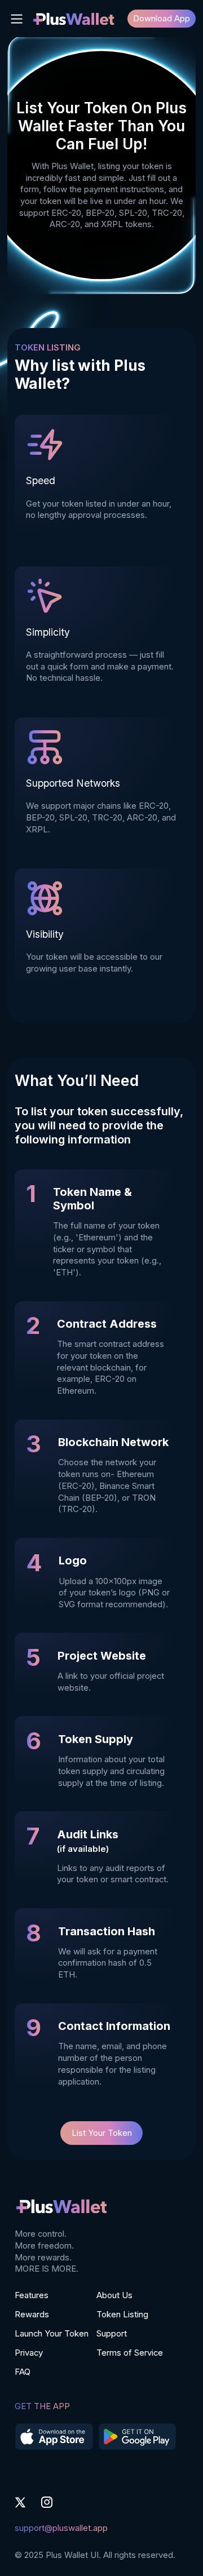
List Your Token (102, 2133)
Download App (162, 19)
